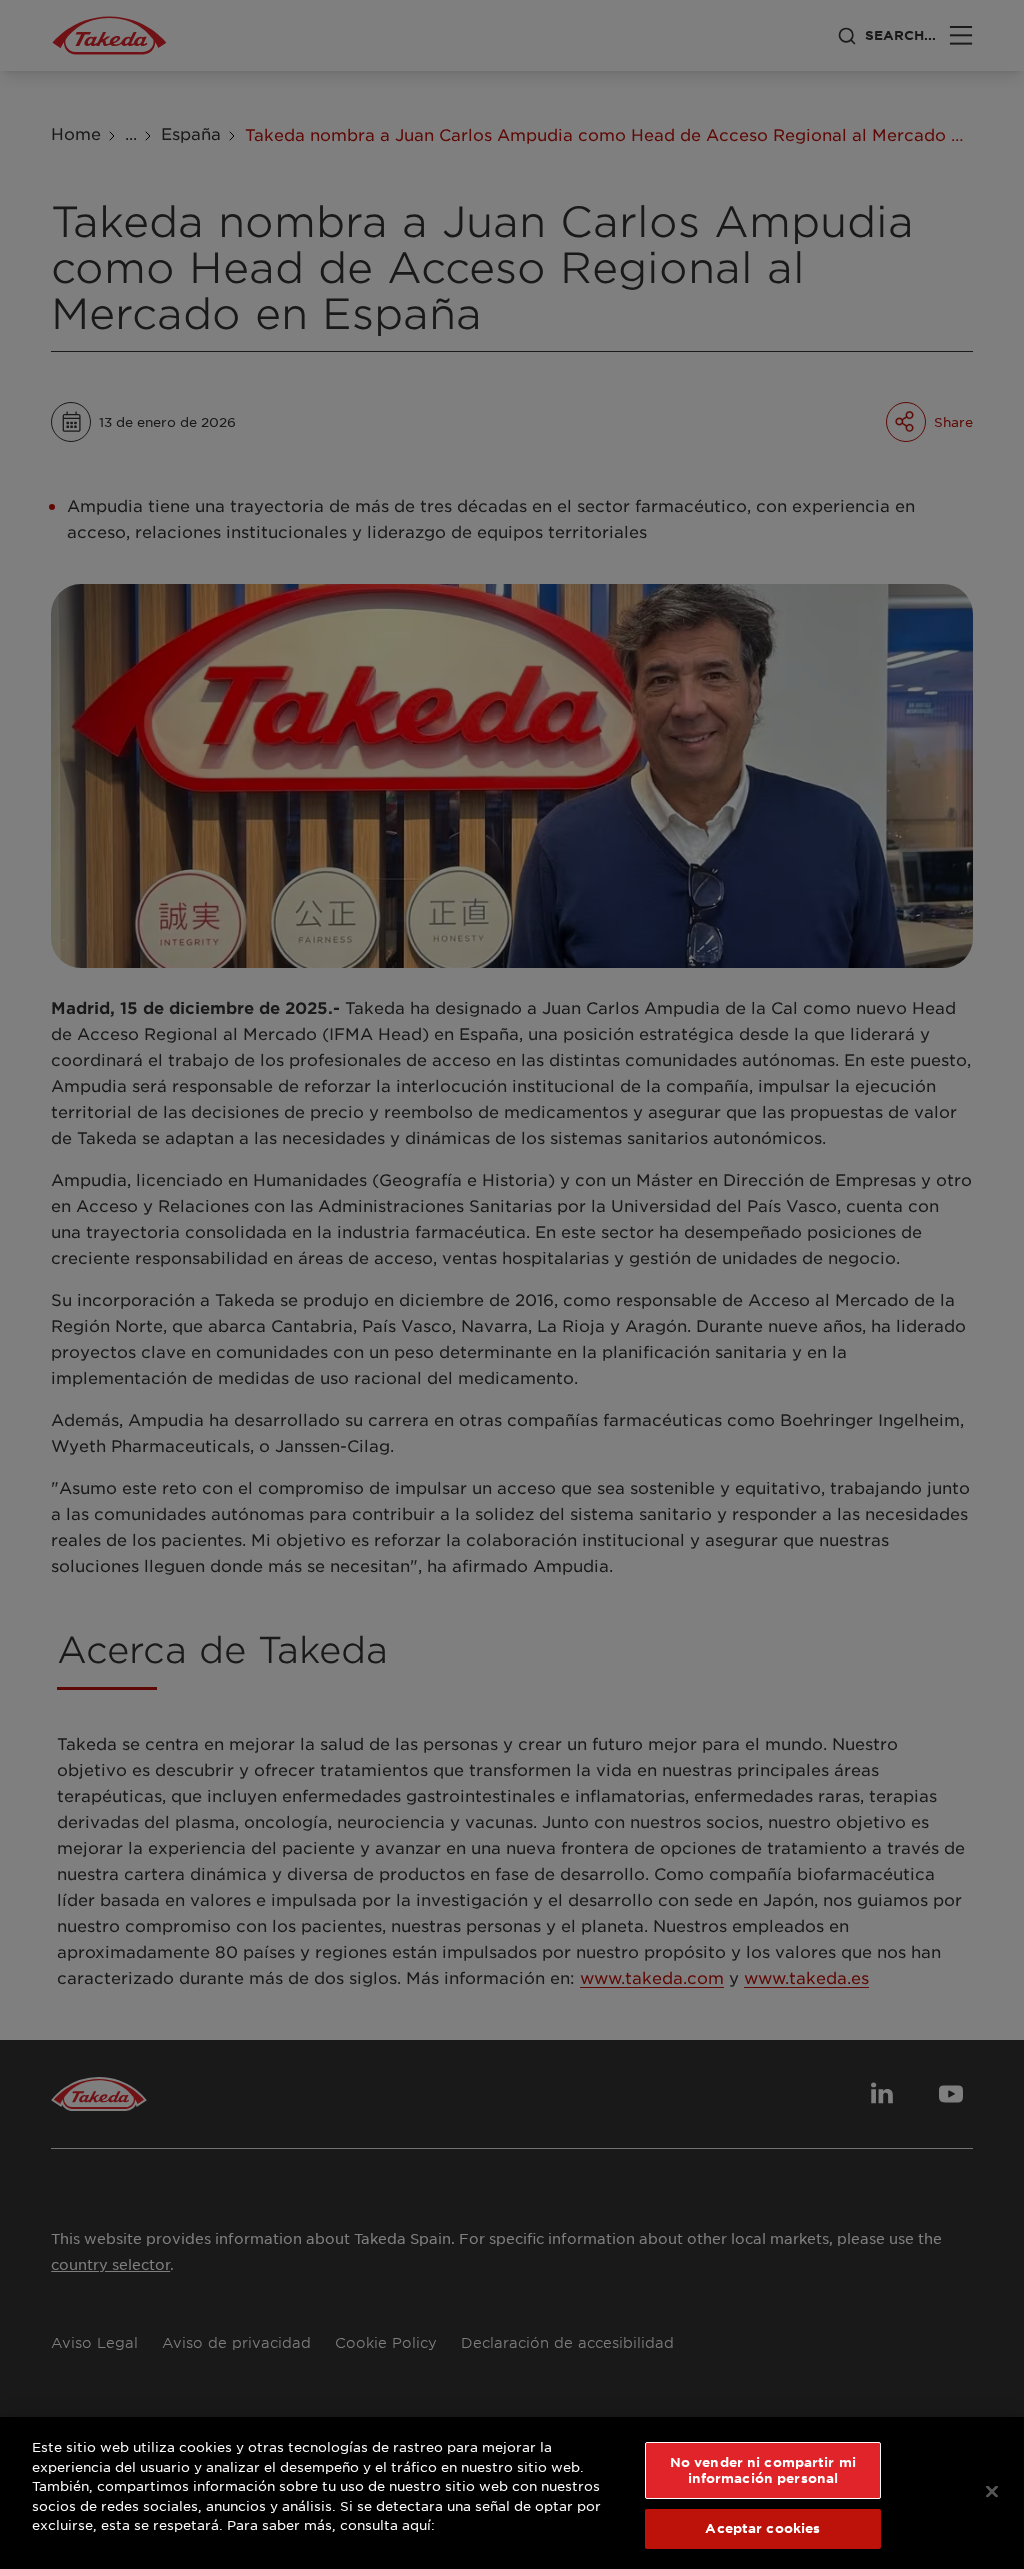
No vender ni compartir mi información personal (763, 2470)
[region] (512, 2493)
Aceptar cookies (762, 2528)
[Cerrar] (992, 2492)
